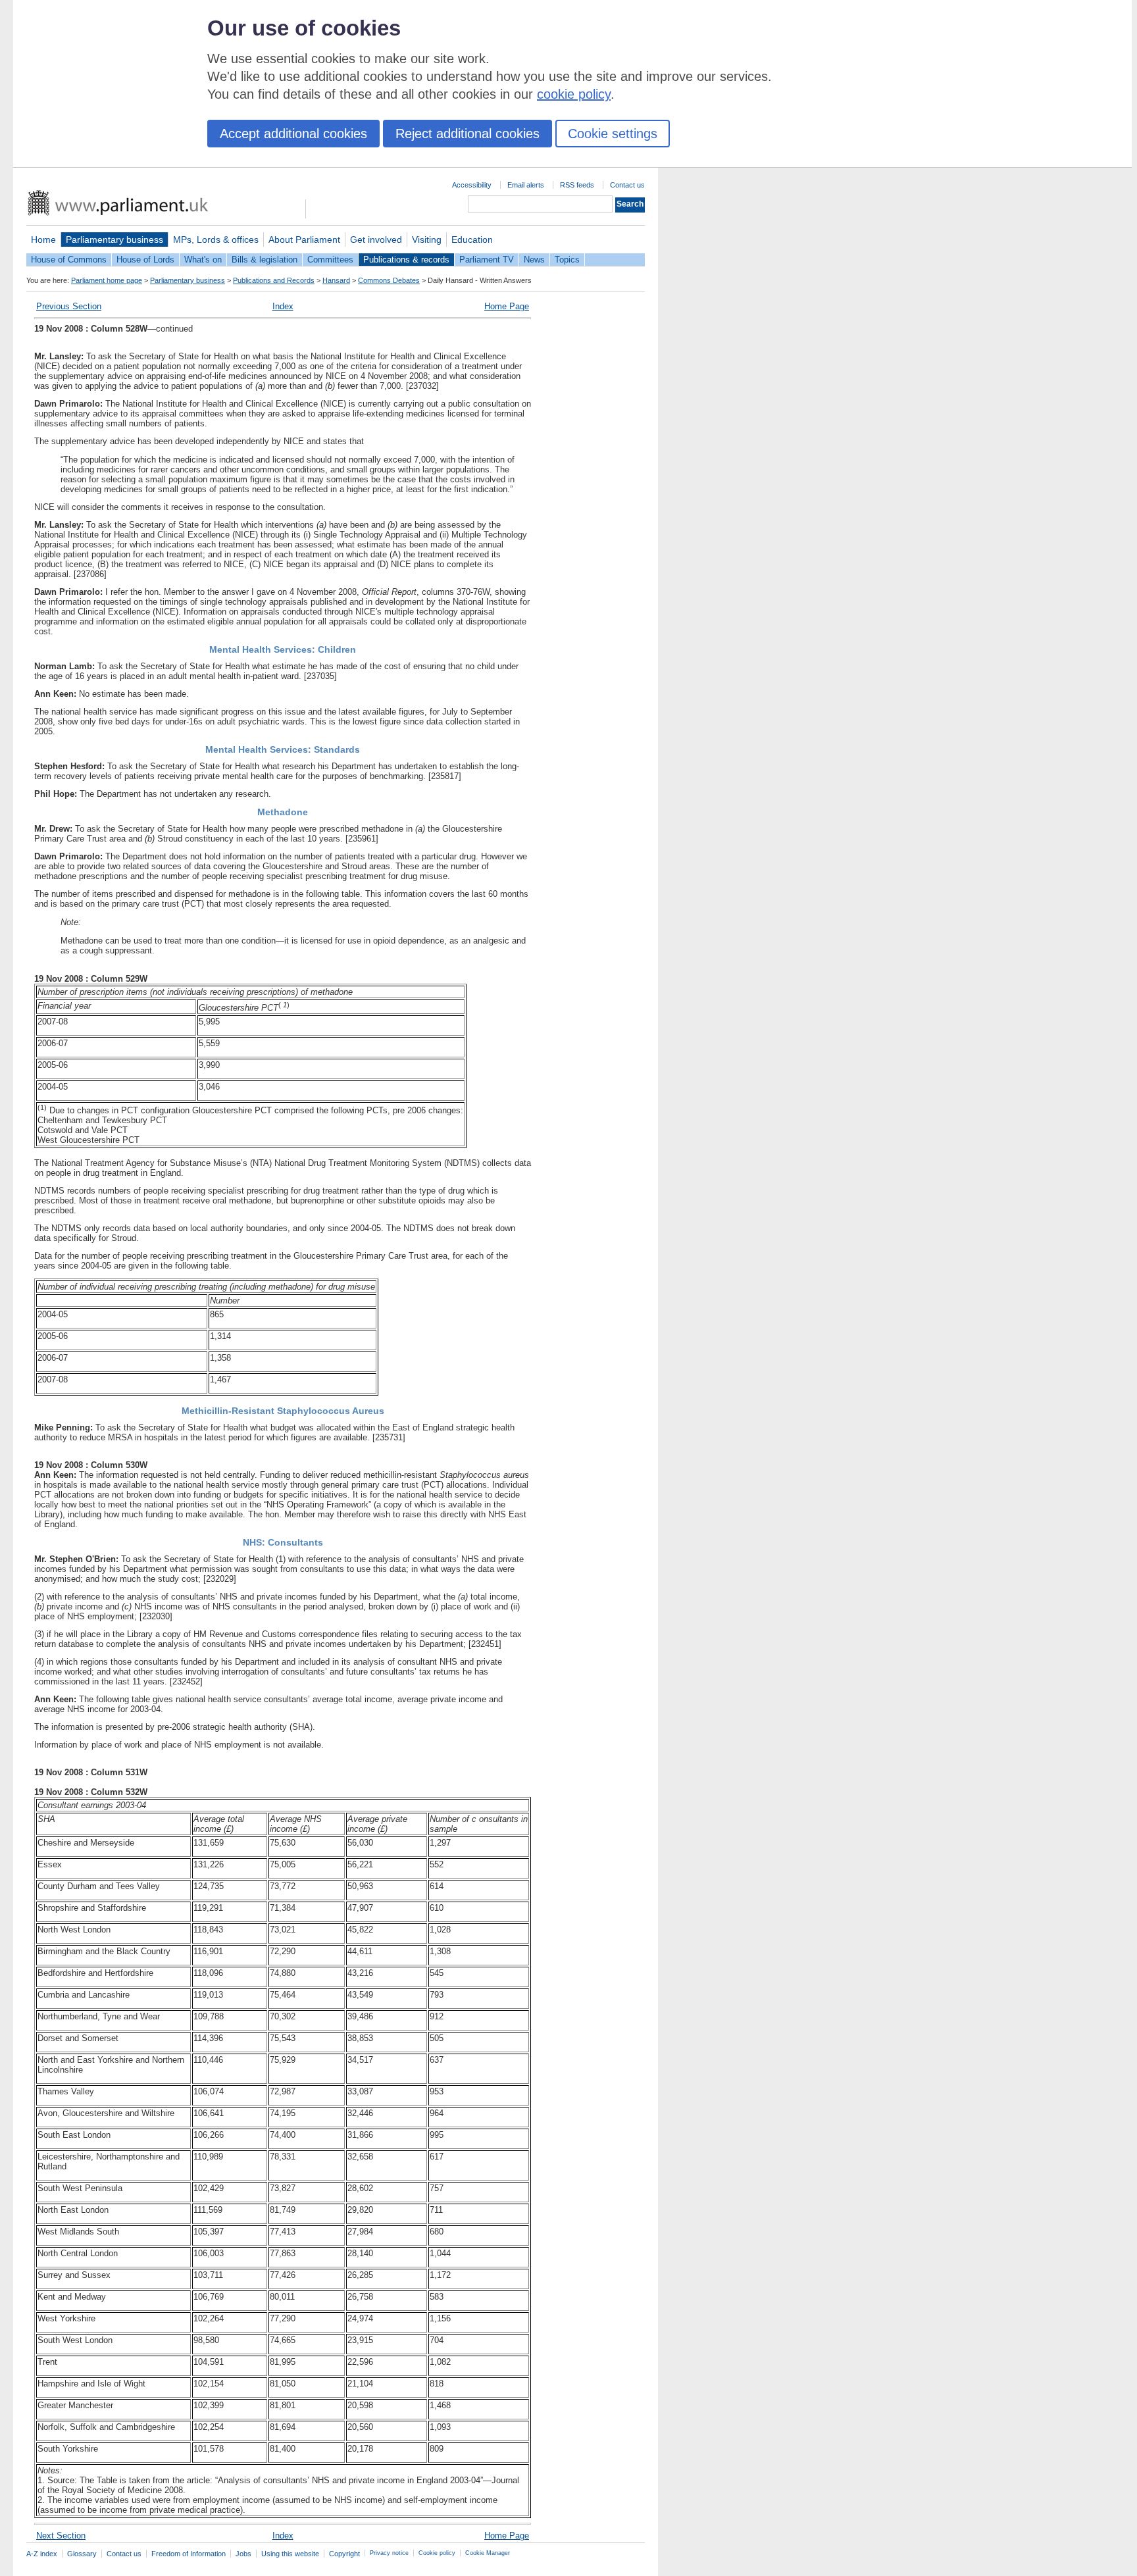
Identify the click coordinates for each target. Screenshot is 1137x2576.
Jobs (243, 2554)
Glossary (82, 2554)
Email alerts (526, 185)
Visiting (427, 240)
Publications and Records (274, 280)
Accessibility (472, 185)
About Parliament (304, 240)
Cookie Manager (488, 2553)
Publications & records (406, 260)
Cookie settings (613, 134)
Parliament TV (487, 260)
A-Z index (42, 2554)
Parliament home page (107, 280)
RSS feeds (577, 185)
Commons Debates (389, 280)
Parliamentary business (114, 240)
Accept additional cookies (293, 134)
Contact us (627, 185)
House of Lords (145, 260)
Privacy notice (389, 2553)
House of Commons (69, 260)
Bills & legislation (265, 260)
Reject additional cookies (467, 134)
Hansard (336, 280)
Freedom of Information (189, 2554)
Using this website (290, 2554)
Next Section (61, 2536)
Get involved (376, 240)
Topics (567, 260)
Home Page (507, 306)
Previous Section (69, 306)
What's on (203, 260)
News (534, 260)
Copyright (344, 2554)
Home (43, 240)
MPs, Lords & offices (216, 240)
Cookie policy (437, 2553)
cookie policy (574, 94)
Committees (330, 260)
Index (283, 306)
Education (472, 240)
